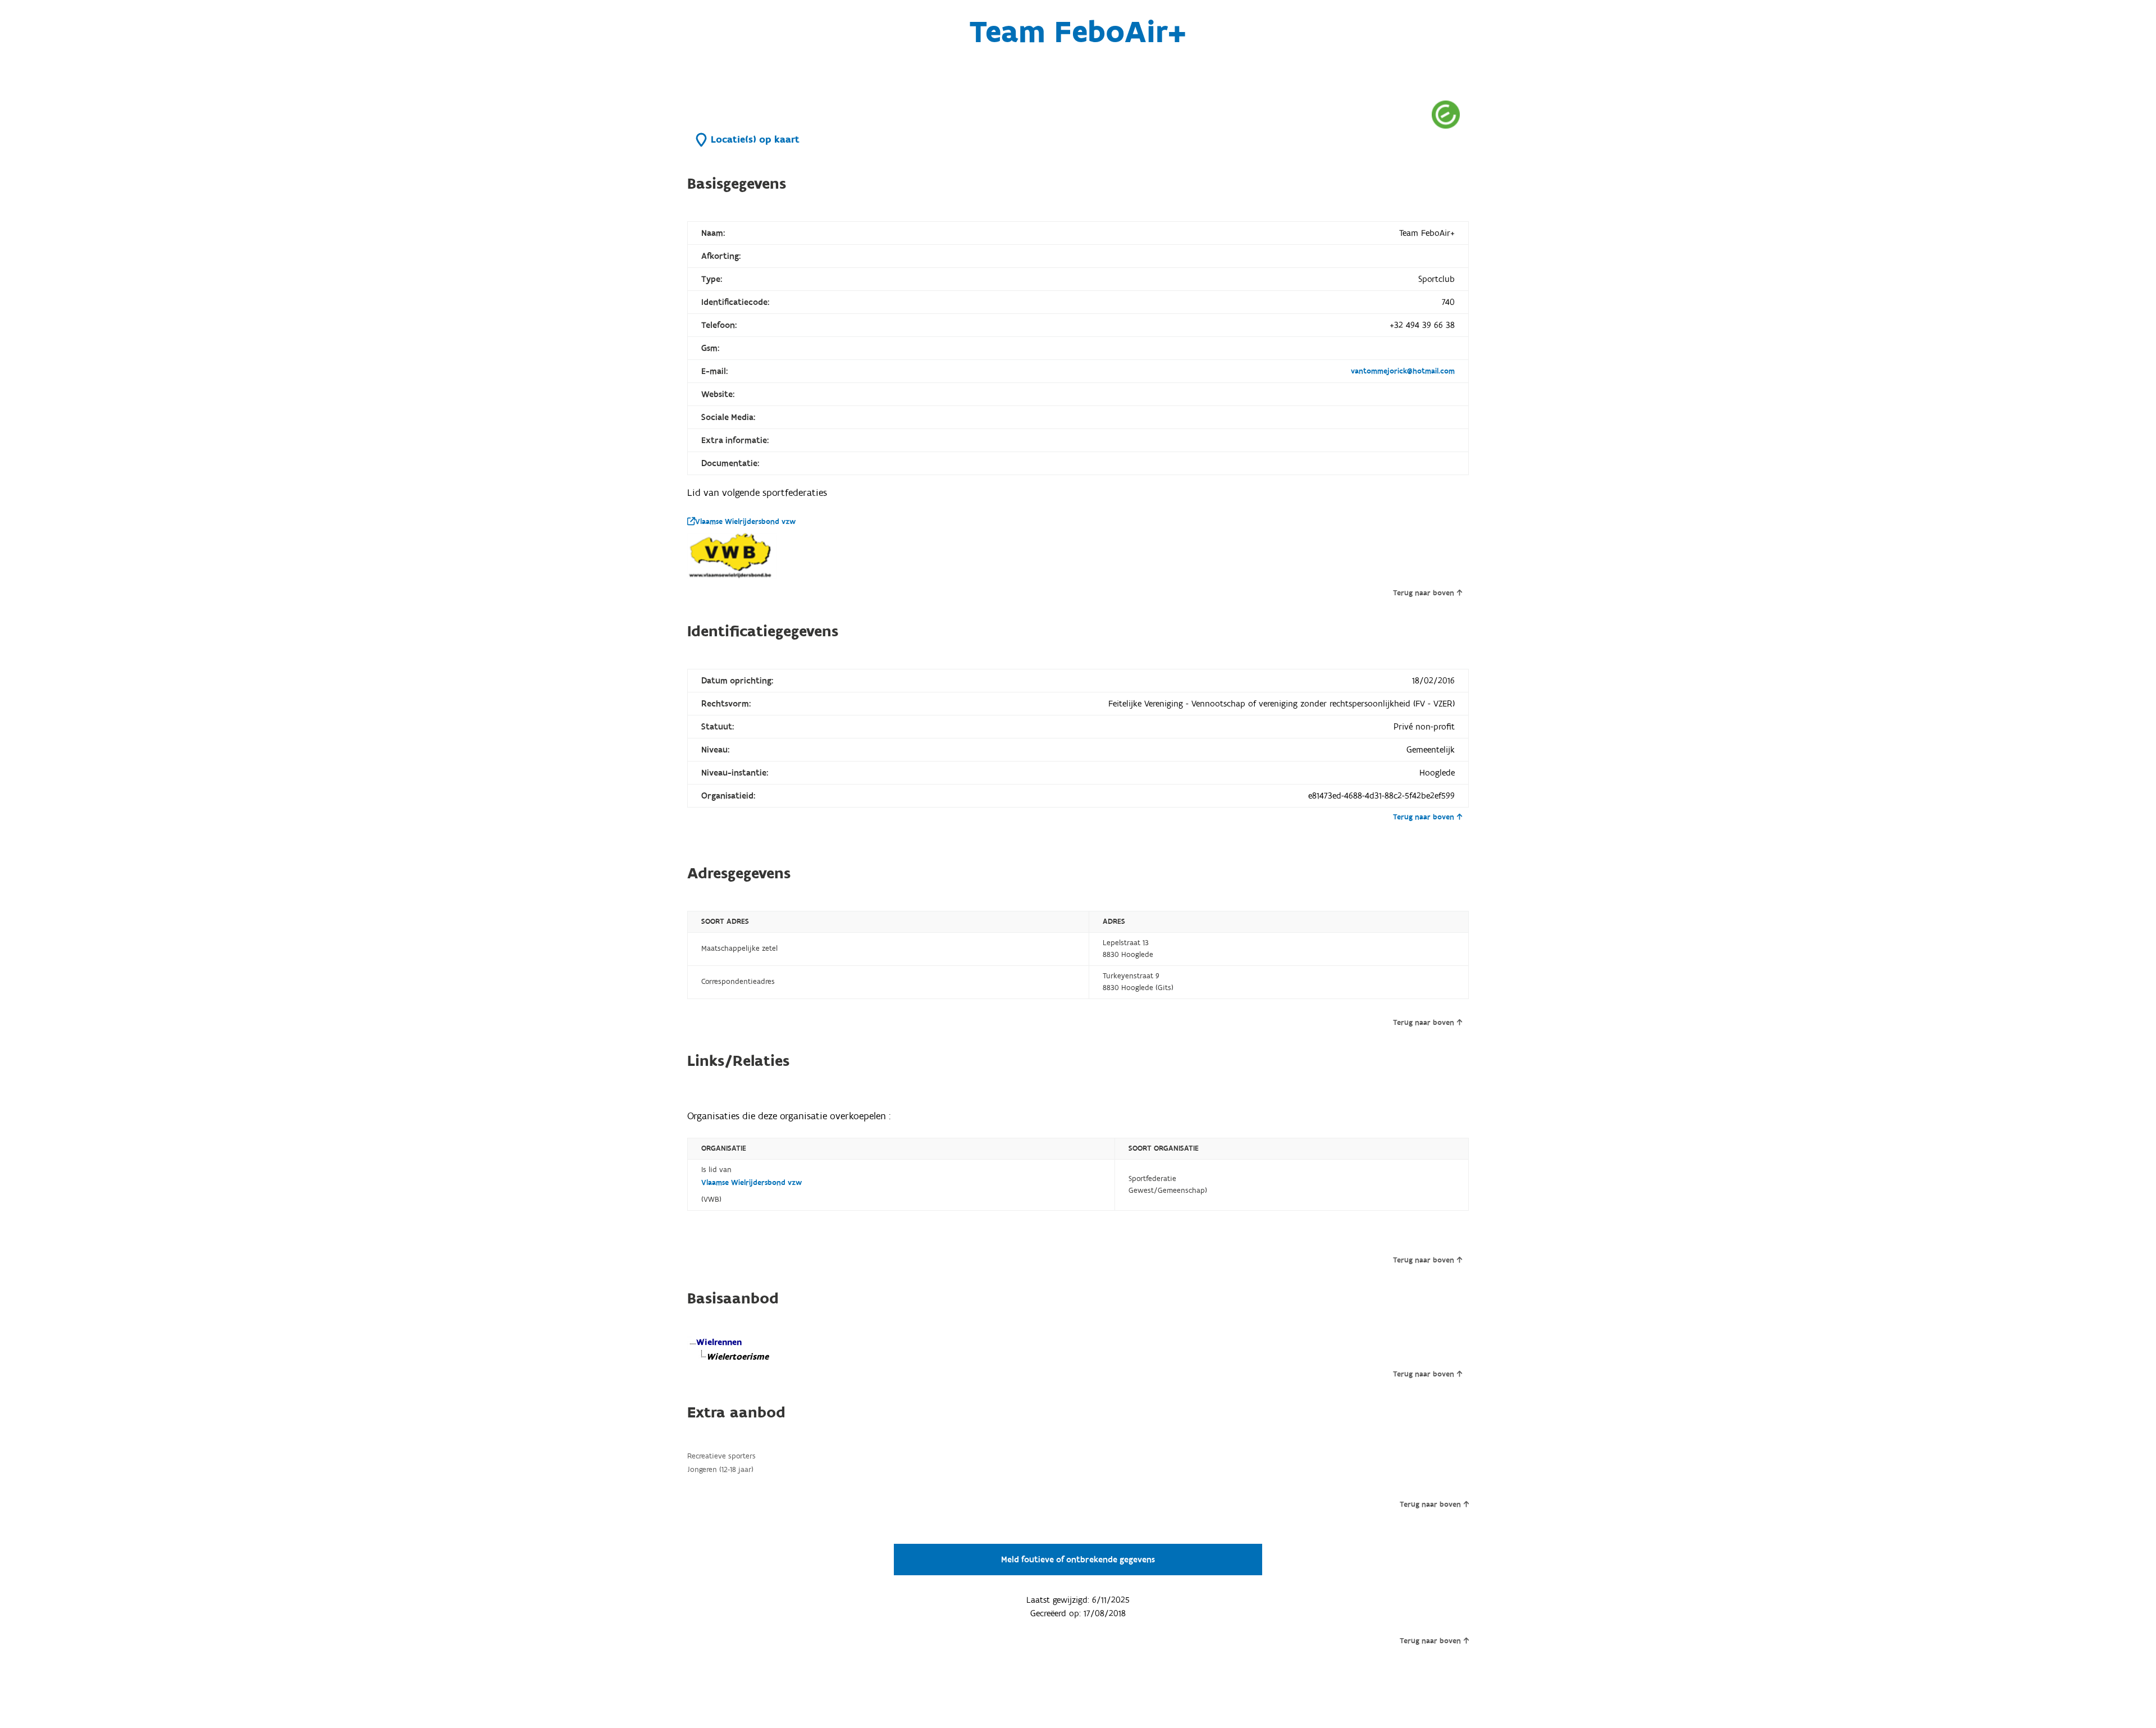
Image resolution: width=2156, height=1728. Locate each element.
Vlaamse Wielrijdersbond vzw (745, 522)
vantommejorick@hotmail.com (1403, 371)
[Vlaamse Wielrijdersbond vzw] (732, 556)
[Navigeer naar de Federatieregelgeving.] (1446, 114)
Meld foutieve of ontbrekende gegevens (1078, 1560)
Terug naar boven (1424, 593)
